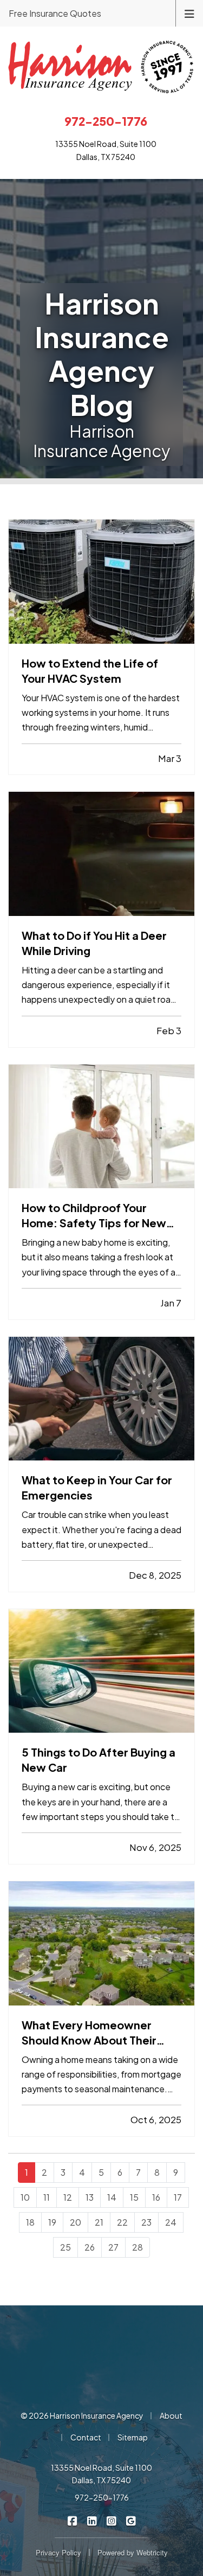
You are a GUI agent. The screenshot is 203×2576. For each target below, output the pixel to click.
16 (156, 2197)
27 (113, 2247)
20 (76, 2222)
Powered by (133, 2552)
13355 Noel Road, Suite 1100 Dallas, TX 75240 (101, 2474)
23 (146, 2222)
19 (52, 2222)
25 (66, 2247)
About (171, 2415)
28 (137, 2247)
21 (99, 2222)
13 (90, 2197)
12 (68, 2197)
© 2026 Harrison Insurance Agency (82, 2415)
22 (122, 2222)
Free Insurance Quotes (55, 13)
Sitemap (133, 2437)
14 (112, 2197)
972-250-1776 (102, 2497)
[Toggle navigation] (189, 13)
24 (171, 2222)
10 (25, 2197)
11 (47, 2197)
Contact (86, 2437)
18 (30, 2222)
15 (134, 2197)
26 (90, 2247)
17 (178, 2197)
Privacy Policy (58, 2552)
